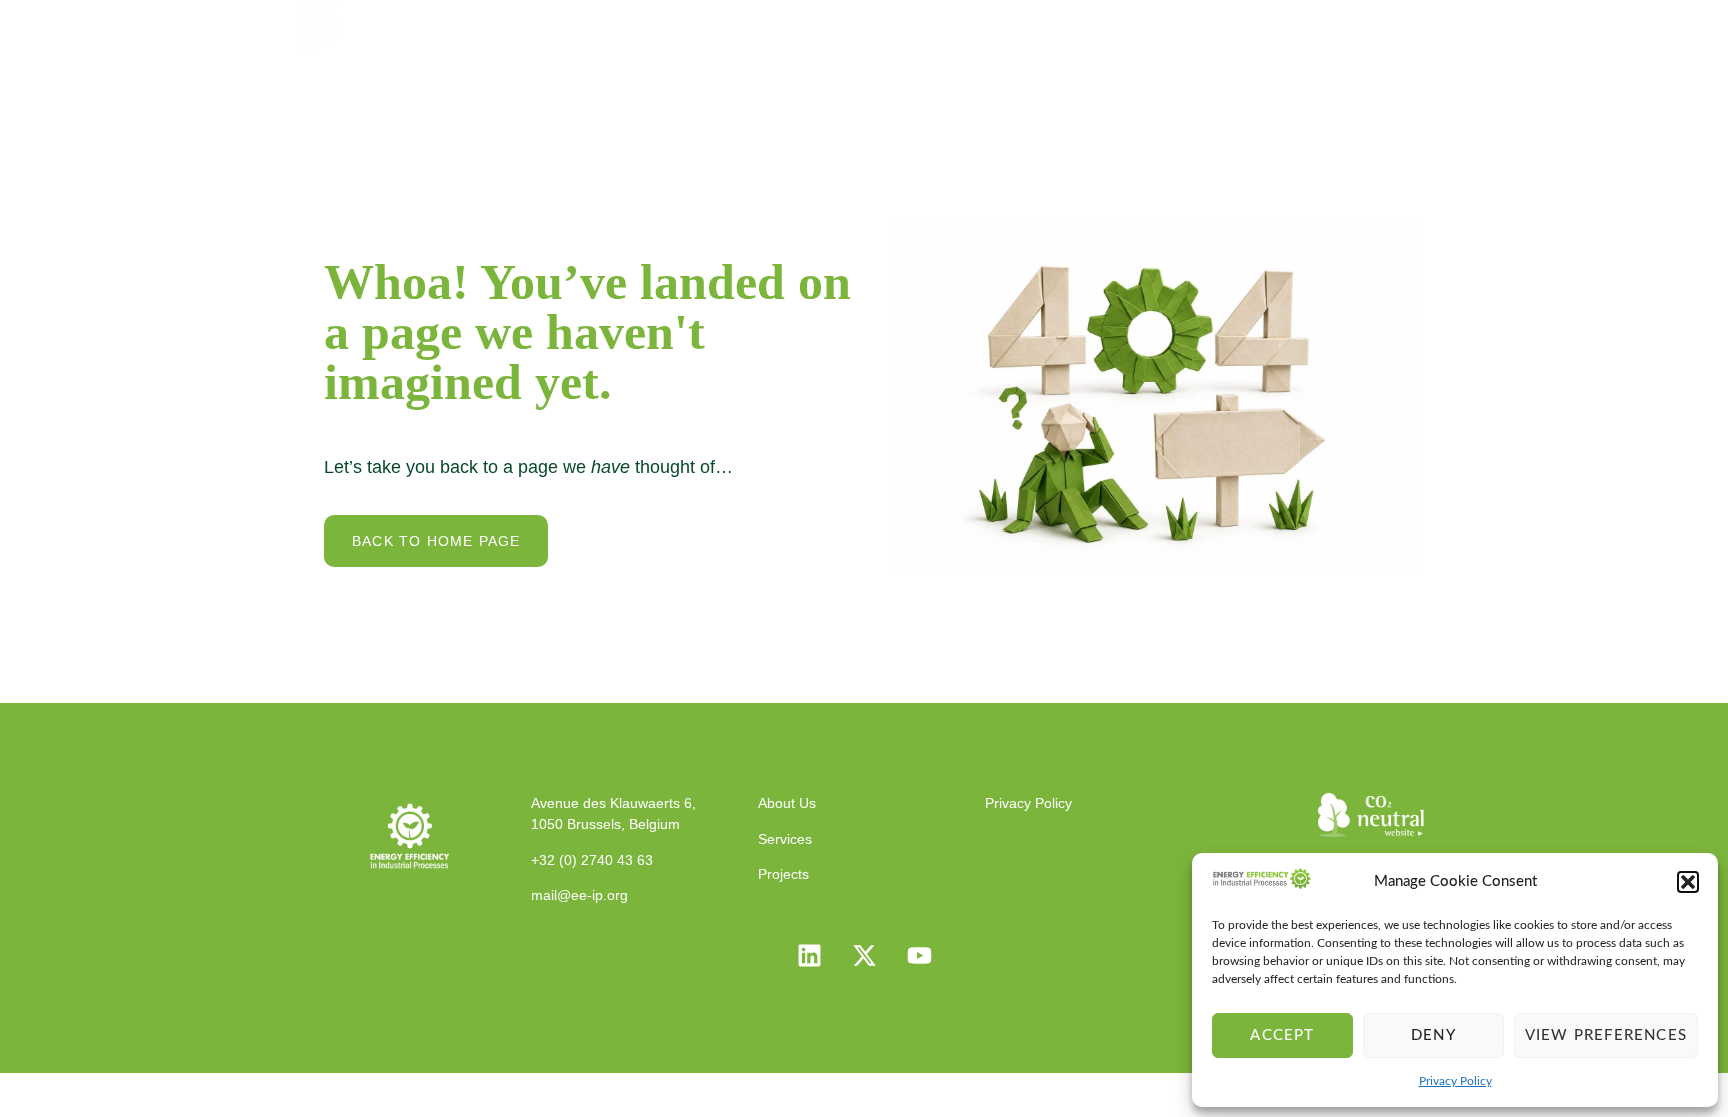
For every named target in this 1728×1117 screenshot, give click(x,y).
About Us (888, 25)
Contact (1382, 25)
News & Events (1247, 25)
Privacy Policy (1455, 1081)
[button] (1688, 882)
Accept (1282, 1035)
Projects (1110, 25)
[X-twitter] (864, 956)
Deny (1433, 1035)
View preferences (1606, 1035)
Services (1001, 25)
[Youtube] (919, 956)
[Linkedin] (809, 956)
